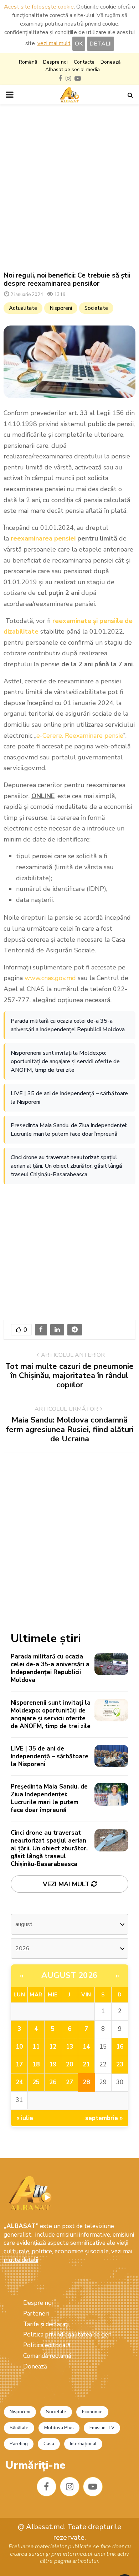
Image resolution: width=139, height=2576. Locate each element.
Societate (96, 308)
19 (53, 2064)
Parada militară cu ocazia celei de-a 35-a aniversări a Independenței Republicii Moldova (68, 1025)
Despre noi (55, 62)
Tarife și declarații (46, 2324)
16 (120, 2047)
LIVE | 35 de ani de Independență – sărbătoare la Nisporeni (69, 1098)
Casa (49, 2444)
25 (36, 2082)
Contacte (84, 62)
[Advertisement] (69, 188)
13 (69, 2047)
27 (69, 2082)
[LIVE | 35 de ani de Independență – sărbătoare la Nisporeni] (111, 1756)
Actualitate (23, 308)
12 (53, 2047)
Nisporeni (61, 308)
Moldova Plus (59, 2428)
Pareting (19, 2444)
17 (19, 2064)
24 (19, 2082)
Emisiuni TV (102, 2428)
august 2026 (69, 1975)
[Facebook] (47, 2487)
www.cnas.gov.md (50, 978)
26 (53, 2082)
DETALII (101, 44)
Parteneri (36, 2314)
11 (36, 2047)
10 (19, 2047)
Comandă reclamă (47, 2356)
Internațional (83, 2444)
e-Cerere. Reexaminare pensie (80, 736)
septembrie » (104, 2118)
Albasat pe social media (73, 69)
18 (36, 2064)
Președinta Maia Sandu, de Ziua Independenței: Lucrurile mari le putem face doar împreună (69, 1130)
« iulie (25, 2118)
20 (69, 2064)
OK (79, 44)
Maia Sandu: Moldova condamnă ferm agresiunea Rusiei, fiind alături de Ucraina (70, 1429)
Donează (110, 62)
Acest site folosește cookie (39, 7)
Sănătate (19, 2428)
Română (28, 62)
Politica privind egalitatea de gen (67, 2335)
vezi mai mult (54, 43)
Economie (92, 2412)
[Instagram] (70, 2487)
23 (120, 2064)
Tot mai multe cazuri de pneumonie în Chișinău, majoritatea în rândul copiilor (69, 1376)
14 (86, 2047)
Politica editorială (47, 2345)
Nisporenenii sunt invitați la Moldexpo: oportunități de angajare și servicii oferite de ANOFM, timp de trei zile (65, 1061)
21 (86, 2064)
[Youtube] (93, 2487)
